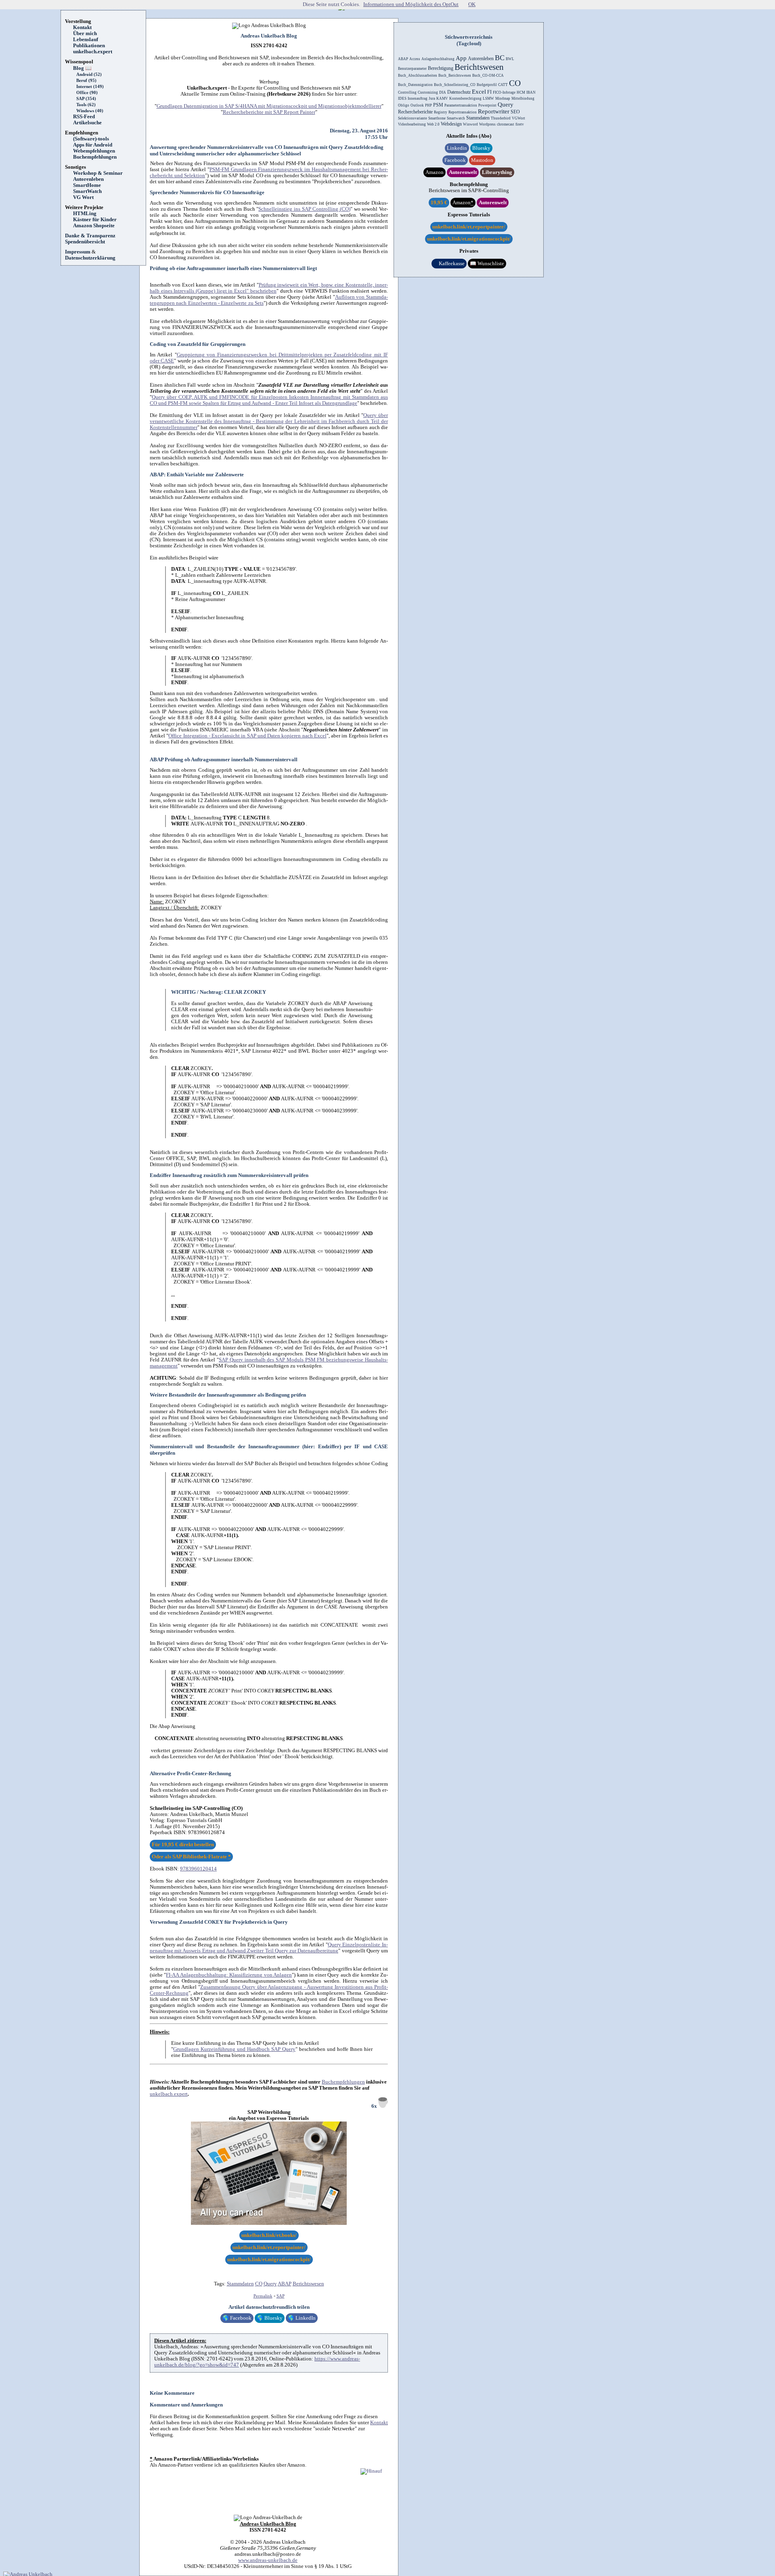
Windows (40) (90, 111)
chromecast (506, 124)
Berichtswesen (308, 2284)
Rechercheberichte (415, 112)
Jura (432, 98)
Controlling (407, 92)
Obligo (404, 105)
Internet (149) (90, 87)
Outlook (417, 105)
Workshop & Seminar (98, 173)
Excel (479, 92)
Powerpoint (487, 105)
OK (472, 4)
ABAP (285, 2284)
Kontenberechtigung (465, 98)
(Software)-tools (91, 139)
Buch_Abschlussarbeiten (418, 75)
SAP (281, 2296)
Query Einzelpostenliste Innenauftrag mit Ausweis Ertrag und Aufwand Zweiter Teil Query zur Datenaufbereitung (269, 1948)
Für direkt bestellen (183, 1845)
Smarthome (437, 118)
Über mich (85, 34)
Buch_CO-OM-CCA (488, 75)
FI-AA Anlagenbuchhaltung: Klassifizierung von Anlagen (229, 1975)
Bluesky (270, 2318)
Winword (470, 124)
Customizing (428, 92)
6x (375, 2106)
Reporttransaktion (463, 112)
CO (259, 2284)
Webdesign (451, 124)
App (461, 58)
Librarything (497, 172)
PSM (438, 105)
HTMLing (85, 214)
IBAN (531, 92)
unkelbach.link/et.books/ (269, 2235)
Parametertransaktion (461, 105)
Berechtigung (441, 68)
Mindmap (503, 98)
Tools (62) (86, 105)
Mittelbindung (523, 98)
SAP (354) (86, 99)
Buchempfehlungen (95, 157)
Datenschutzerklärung (90, 258)
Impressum (78, 252)
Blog (82, 68)
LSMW (488, 98)
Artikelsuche (90, 123)
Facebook (237, 2318)
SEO (515, 112)
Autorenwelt (463, 172)
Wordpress (487, 124)
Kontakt (82, 27)
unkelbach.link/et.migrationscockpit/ (269, 2260)
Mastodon (482, 160)
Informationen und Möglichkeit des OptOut (411, 4)
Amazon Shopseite (94, 226)
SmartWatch (87, 191)
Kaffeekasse (449, 264)
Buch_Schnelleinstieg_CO (455, 85)
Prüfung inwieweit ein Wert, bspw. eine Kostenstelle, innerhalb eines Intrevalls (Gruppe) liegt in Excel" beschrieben (269, 288)
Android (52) (89, 74)
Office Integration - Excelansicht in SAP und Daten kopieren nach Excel (247, 736)
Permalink (263, 2296)
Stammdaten (240, 2284)
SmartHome (87, 185)
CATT (503, 85)
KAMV (442, 98)
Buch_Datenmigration (415, 85)
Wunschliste (487, 264)
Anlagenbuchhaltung (438, 59)
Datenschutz (459, 92)
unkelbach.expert (93, 52)
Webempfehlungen (94, 151)
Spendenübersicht (85, 242)
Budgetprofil (487, 85)
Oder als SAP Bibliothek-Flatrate (191, 1857)
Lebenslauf (86, 40)
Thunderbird (501, 118)
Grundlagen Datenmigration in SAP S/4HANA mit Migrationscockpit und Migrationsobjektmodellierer (269, 106)
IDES (402, 98)
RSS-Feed (87, 117)
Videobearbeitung (412, 124)
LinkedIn (302, 2318)
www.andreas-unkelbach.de (268, 2560)
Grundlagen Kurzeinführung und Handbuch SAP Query (234, 2049)
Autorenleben (88, 179)
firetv (520, 124)
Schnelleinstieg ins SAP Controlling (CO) (304, 209)
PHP (428, 105)
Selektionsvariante (413, 118)
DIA (443, 92)
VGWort (518, 118)
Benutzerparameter (412, 69)
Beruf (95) (86, 81)
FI (489, 92)
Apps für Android (93, 145)
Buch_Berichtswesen (455, 75)
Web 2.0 (433, 124)
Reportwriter (494, 111)
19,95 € (439, 203)
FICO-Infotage (504, 92)
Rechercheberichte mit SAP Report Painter (269, 112)
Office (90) (87, 93)
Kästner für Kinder (95, 220)
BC (500, 58)
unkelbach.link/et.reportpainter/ (269, 2247)
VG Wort (83, 197)
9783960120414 (198, 1869)
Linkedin (457, 148)
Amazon (435, 172)
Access (415, 59)
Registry (441, 112)
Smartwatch (456, 118)
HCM (521, 92)
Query (270, 2284)
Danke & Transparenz (90, 236)
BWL (510, 59)
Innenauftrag (418, 98)
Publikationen (89, 46)
